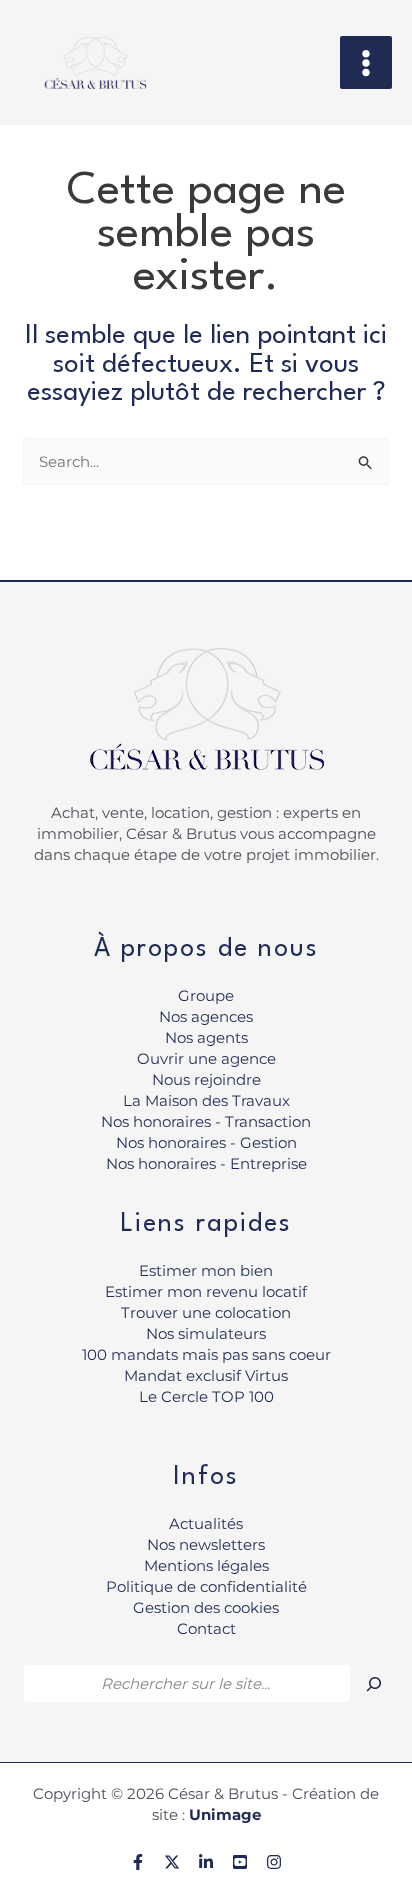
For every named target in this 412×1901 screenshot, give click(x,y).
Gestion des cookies (206, 1607)
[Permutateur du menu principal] (366, 62)
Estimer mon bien (206, 1270)
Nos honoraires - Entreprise (206, 1163)
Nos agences (206, 1016)
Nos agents (206, 1037)
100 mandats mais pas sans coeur (206, 1354)
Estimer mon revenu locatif (206, 1291)
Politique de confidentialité (206, 1586)
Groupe (206, 995)
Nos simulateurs (206, 1333)
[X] (172, 1862)
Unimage (225, 1814)
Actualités (206, 1523)
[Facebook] (138, 1862)
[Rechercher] (374, 1684)
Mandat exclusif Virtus (206, 1375)
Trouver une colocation (206, 1312)
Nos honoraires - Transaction (206, 1121)
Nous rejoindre (206, 1079)
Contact (206, 1628)
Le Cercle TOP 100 (206, 1396)
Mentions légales (206, 1565)
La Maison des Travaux (206, 1100)
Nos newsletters (206, 1544)
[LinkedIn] (206, 1862)
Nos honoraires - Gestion (206, 1142)
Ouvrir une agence (206, 1058)
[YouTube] (240, 1862)
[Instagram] (274, 1862)
